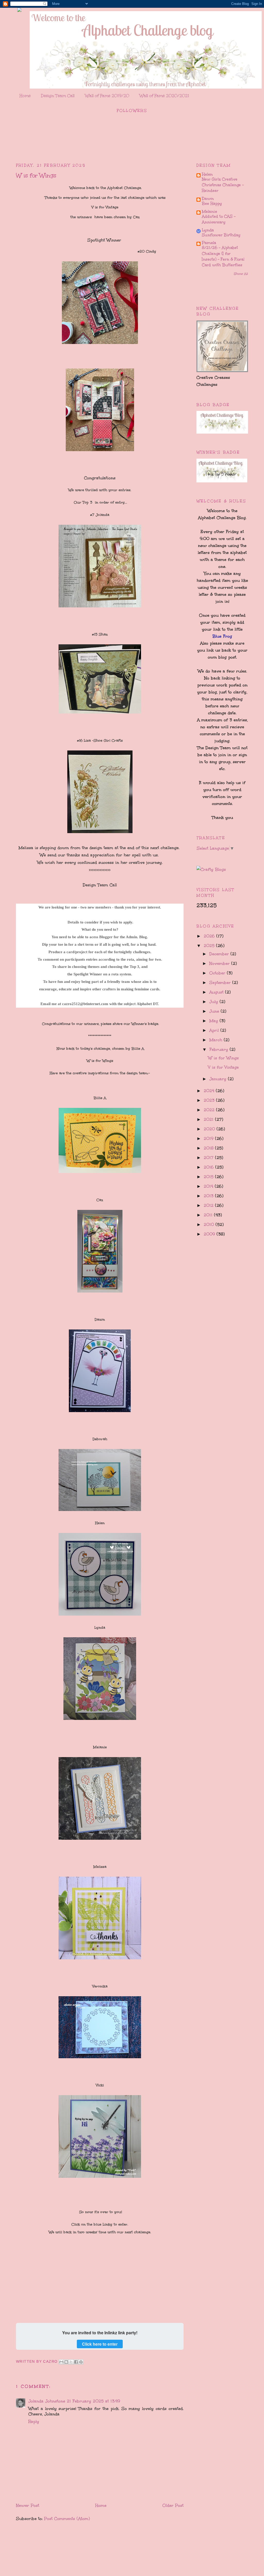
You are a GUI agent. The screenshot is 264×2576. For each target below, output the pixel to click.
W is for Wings (223, 1058)
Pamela (209, 243)
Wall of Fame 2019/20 (107, 96)
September (221, 982)
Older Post (173, 2505)
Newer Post (28, 2505)
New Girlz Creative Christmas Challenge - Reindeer (223, 185)
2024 (210, 1091)
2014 (209, 1186)
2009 (210, 1234)
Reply (34, 2421)
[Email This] (61, 2362)
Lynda (208, 230)
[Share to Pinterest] (81, 2362)
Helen (207, 174)
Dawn (208, 198)
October (218, 973)
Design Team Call (58, 96)
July (214, 1002)
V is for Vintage (223, 1067)
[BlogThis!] (66, 2362)
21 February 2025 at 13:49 (93, 2401)
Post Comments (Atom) (67, 2519)
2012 (209, 1205)
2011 (209, 1215)
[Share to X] (71, 2362)
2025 (210, 946)
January (219, 1079)
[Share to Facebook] (76, 2362)
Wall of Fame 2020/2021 (164, 96)
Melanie (209, 211)
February (220, 1049)
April (215, 1030)
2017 (209, 1158)
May (214, 1021)
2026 (210, 936)
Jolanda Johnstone (47, 2401)
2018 (209, 1148)
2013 (209, 1196)
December (220, 954)
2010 (210, 1224)
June (215, 1011)
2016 (209, 1167)
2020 (210, 1129)
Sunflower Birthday (221, 235)
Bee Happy (212, 203)
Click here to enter (100, 2344)
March (217, 1040)
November (220, 963)
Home (25, 96)
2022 (210, 1110)
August (217, 992)
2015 (209, 1177)
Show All (241, 274)
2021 (209, 1119)
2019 (209, 1138)
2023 (210, 1100)
